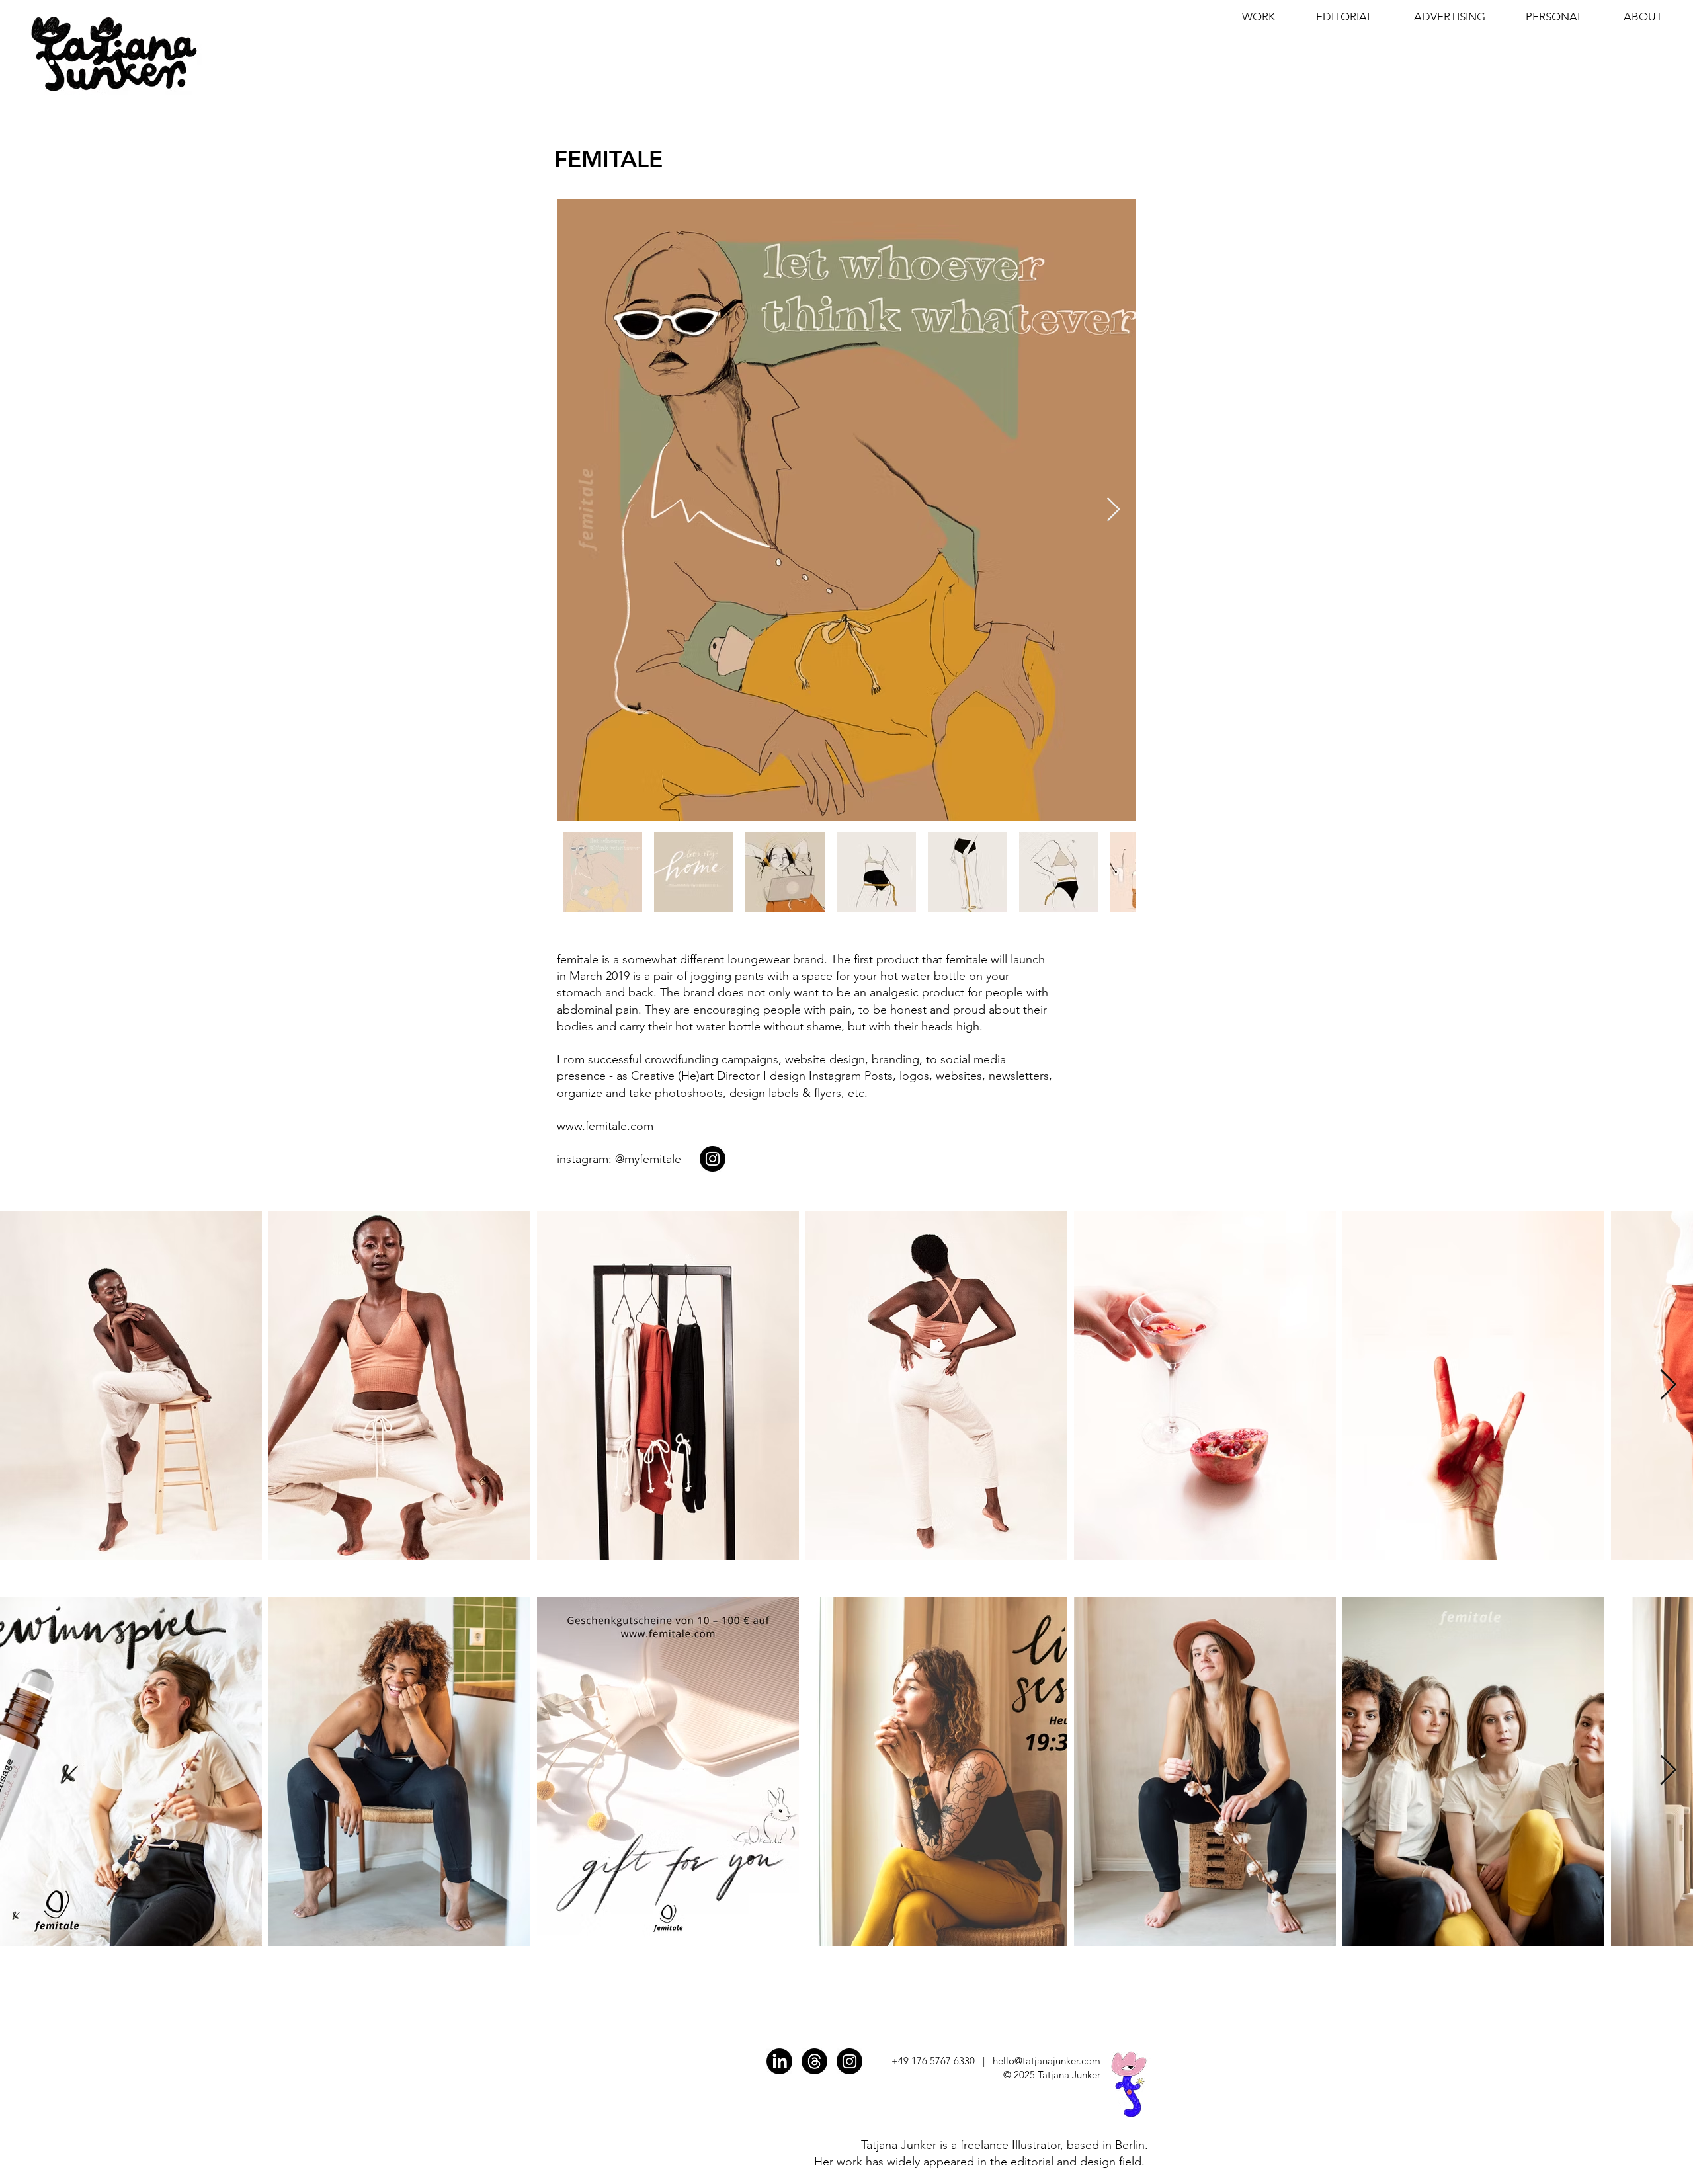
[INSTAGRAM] (849, 2061)
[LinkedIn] (779, 2061)
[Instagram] (713, 1159)
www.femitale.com (605, 1126)
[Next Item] (1113, 510)
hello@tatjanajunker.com (1047, 2061)
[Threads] (814, 2061)
